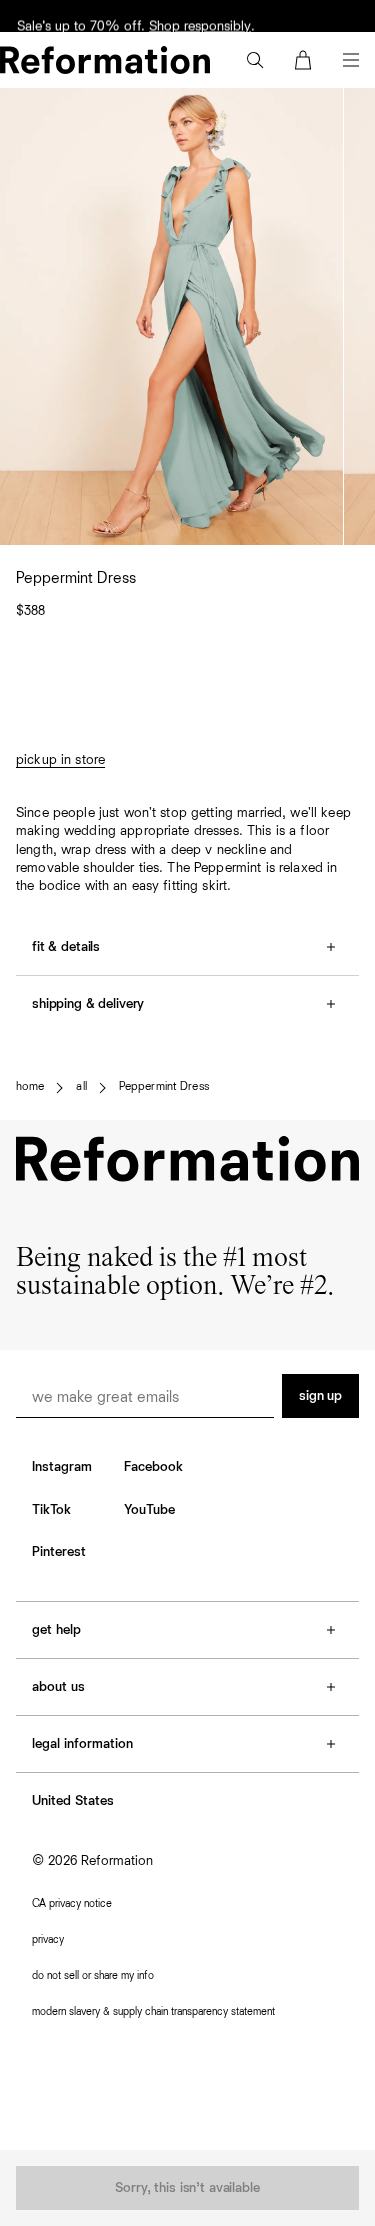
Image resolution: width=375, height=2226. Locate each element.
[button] (255, 60)
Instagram (62, 1467)
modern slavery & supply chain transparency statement (153, 2011)
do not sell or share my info (93, 1975)
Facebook (153, 1467)
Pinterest (59, 1552)
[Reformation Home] (105, 60)
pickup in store (60, 760)
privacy (48, 1939)
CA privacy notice (72, 1903)
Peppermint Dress (164, 1087)
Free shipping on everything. (100, 15)
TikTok (51, 1510)
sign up (320, 1396)
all (81, 1087)
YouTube (149, 1510)
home (30, 1087)
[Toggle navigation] (351, 60)
